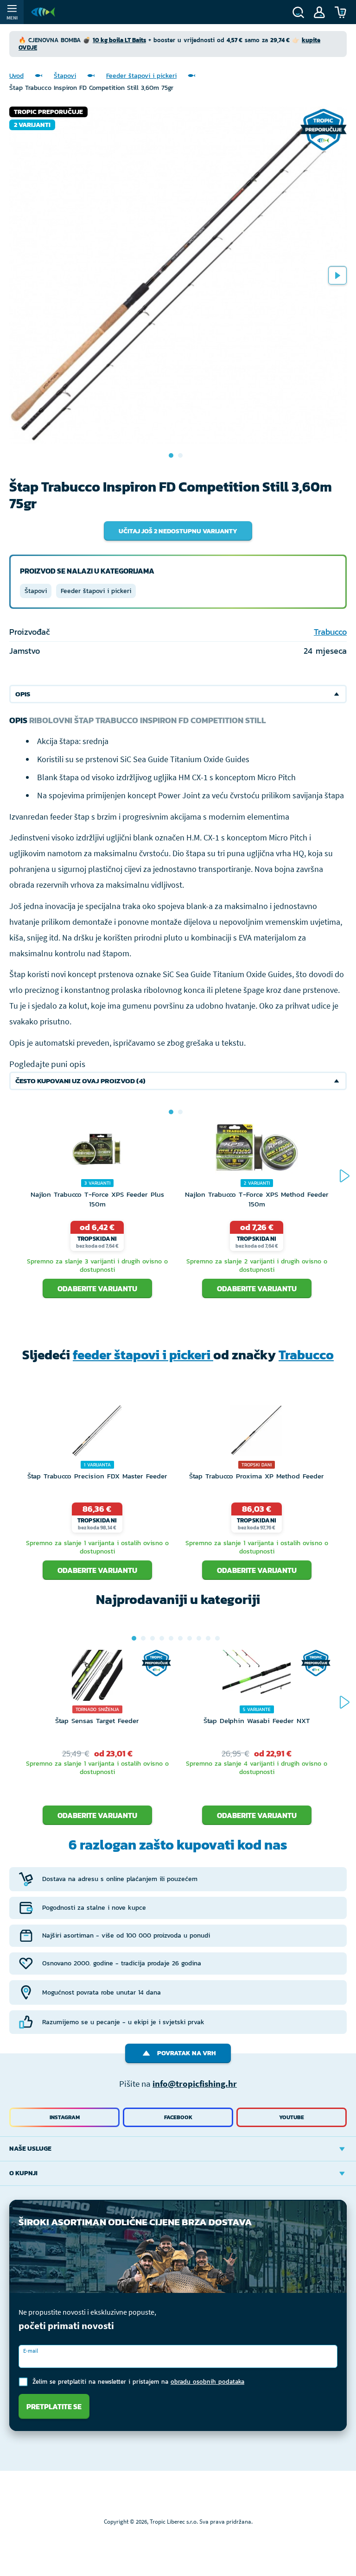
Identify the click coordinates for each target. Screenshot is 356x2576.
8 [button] (199, 1638)
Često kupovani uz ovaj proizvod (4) (80, 1081)
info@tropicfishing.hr (195, 2084)
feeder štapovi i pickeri (143, 1355)
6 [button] (180, 1638)
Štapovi (65, 76)
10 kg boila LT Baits (119, 40)
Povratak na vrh (187, 2053)
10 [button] (217, 1638)
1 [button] (171, 1112)
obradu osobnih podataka (207, 2382)
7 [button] (190, 1638)
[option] (178, 275)
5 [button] (171, 1638)
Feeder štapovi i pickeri (141, 76)
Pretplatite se (54, 2406)
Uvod (16, 76)
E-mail (31, 2351)
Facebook (178, 2117)
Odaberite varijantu (97, 1288)
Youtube (292, 2117)
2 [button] (180, 1112)
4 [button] (162, 1638)
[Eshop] (43, 12)
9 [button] (208, 1638)
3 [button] (153, 1638)
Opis (23, 694)
